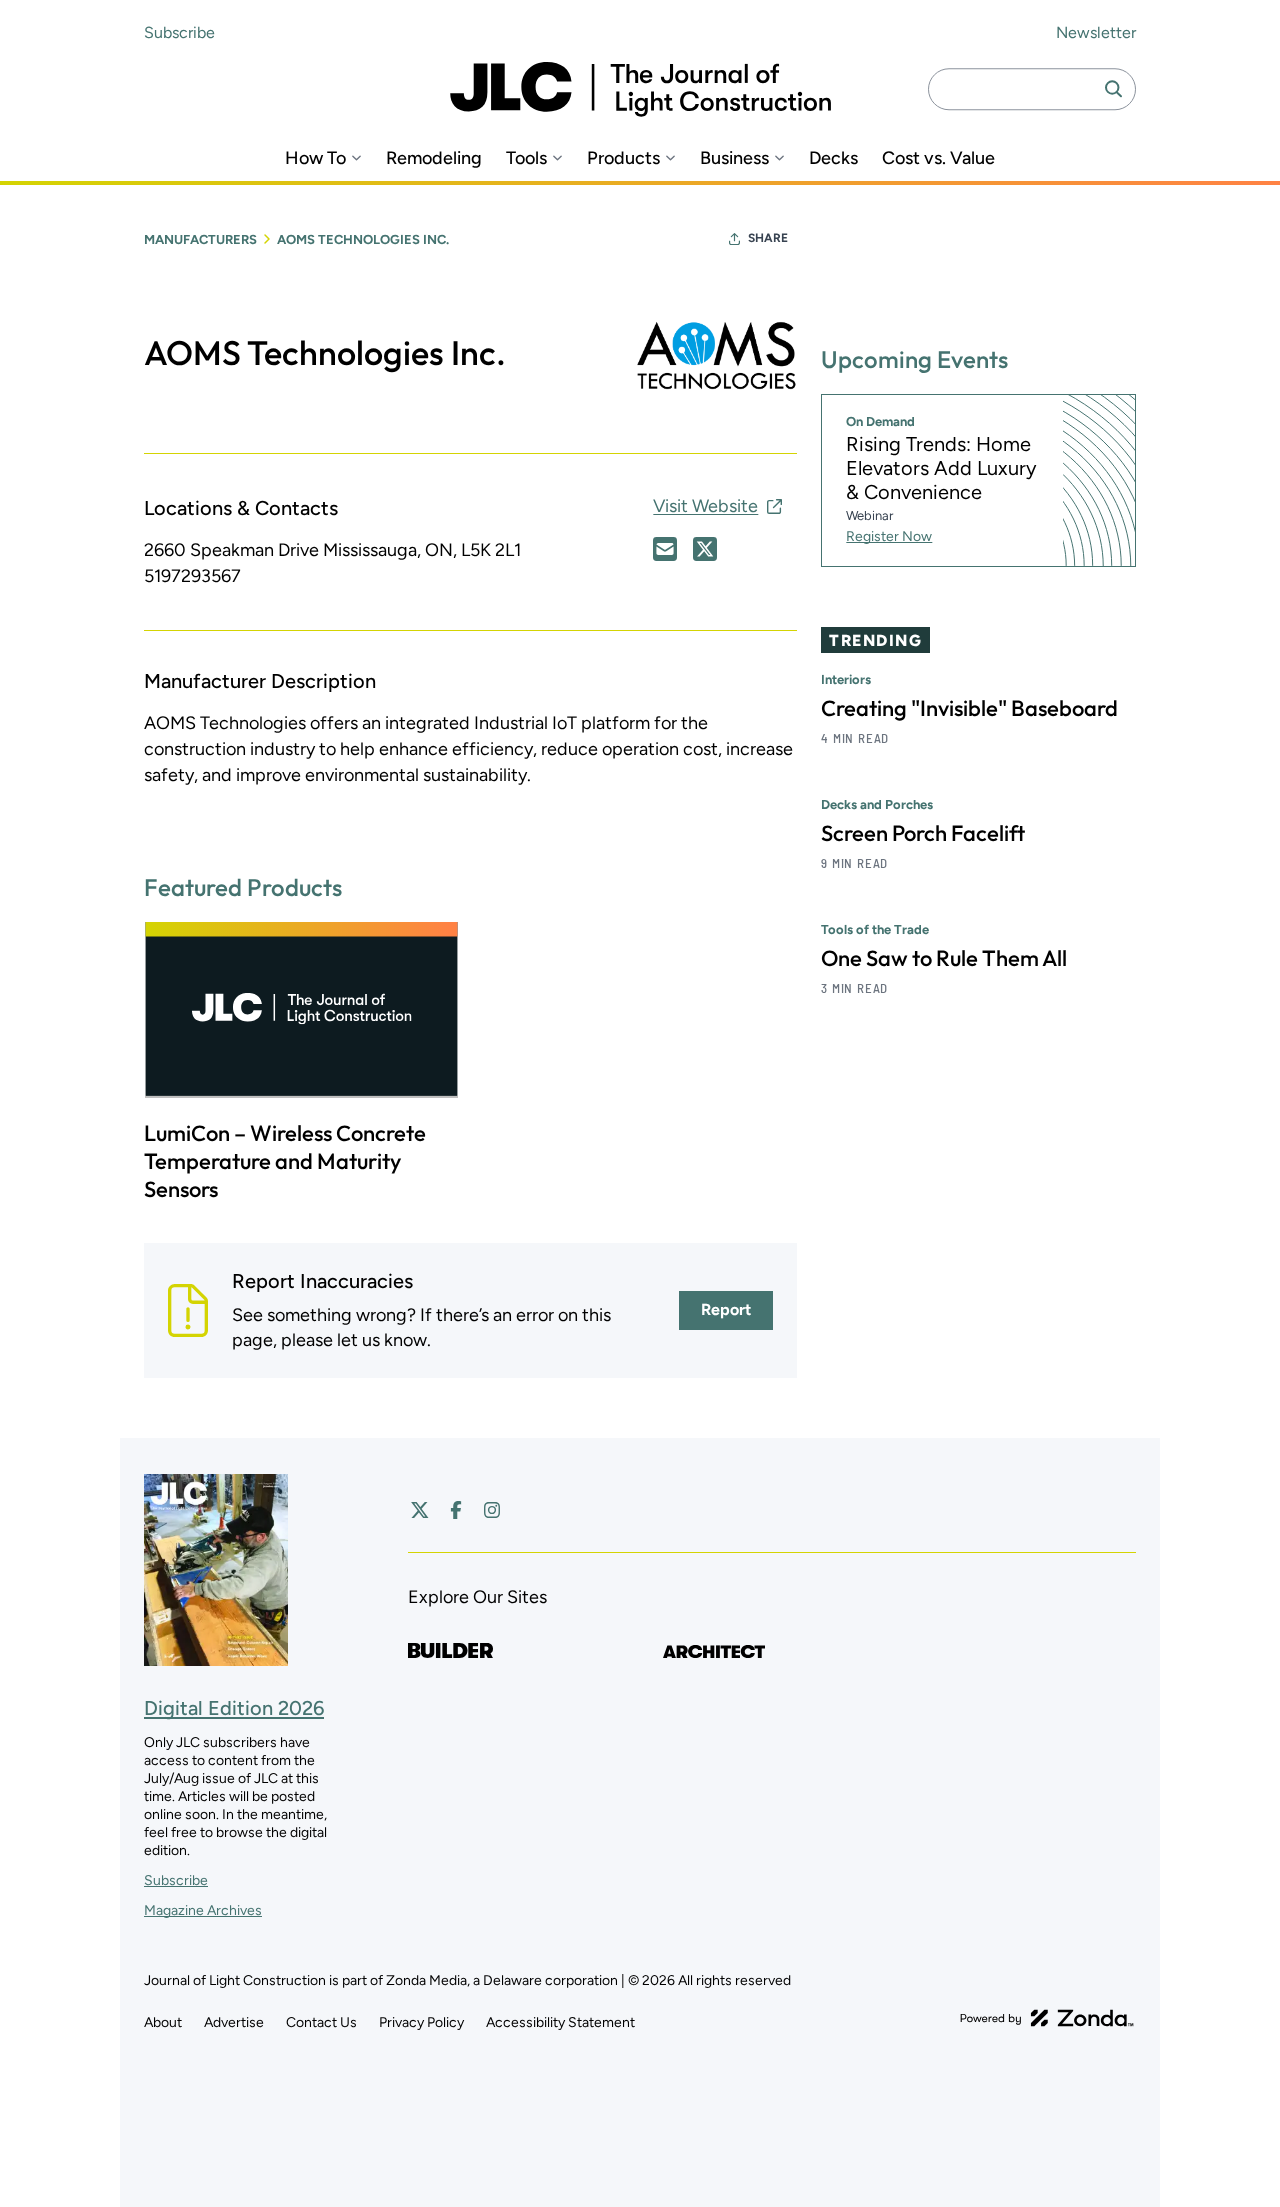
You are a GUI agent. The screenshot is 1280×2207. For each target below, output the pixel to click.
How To (315, 158)
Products (623, 158)
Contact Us (321, 2022)
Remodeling (434, 158)
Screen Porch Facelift (923, 834)
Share (768, 238)
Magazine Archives (203, 1910)
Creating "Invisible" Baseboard (969, 709)
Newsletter (1096, 32)
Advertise (234, 2022)
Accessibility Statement (560, 2022)
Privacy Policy (421, 2022)
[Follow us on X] (420, 1510)
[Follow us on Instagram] (492, 1510)
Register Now (889, 537)
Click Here (665, 549)
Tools (526, 158)
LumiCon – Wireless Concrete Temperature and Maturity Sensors (285, 1161)
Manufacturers (200, 239)
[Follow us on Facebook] (456, 1510)
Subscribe (179, 32)
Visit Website (705, 506)
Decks (833, 158)
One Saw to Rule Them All (944, 959)
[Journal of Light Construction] (640, 89)
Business (734, 158)
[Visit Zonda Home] (1047, 2018)
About (163, 2022)
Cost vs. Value (938, 158)
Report (726, 1309)
